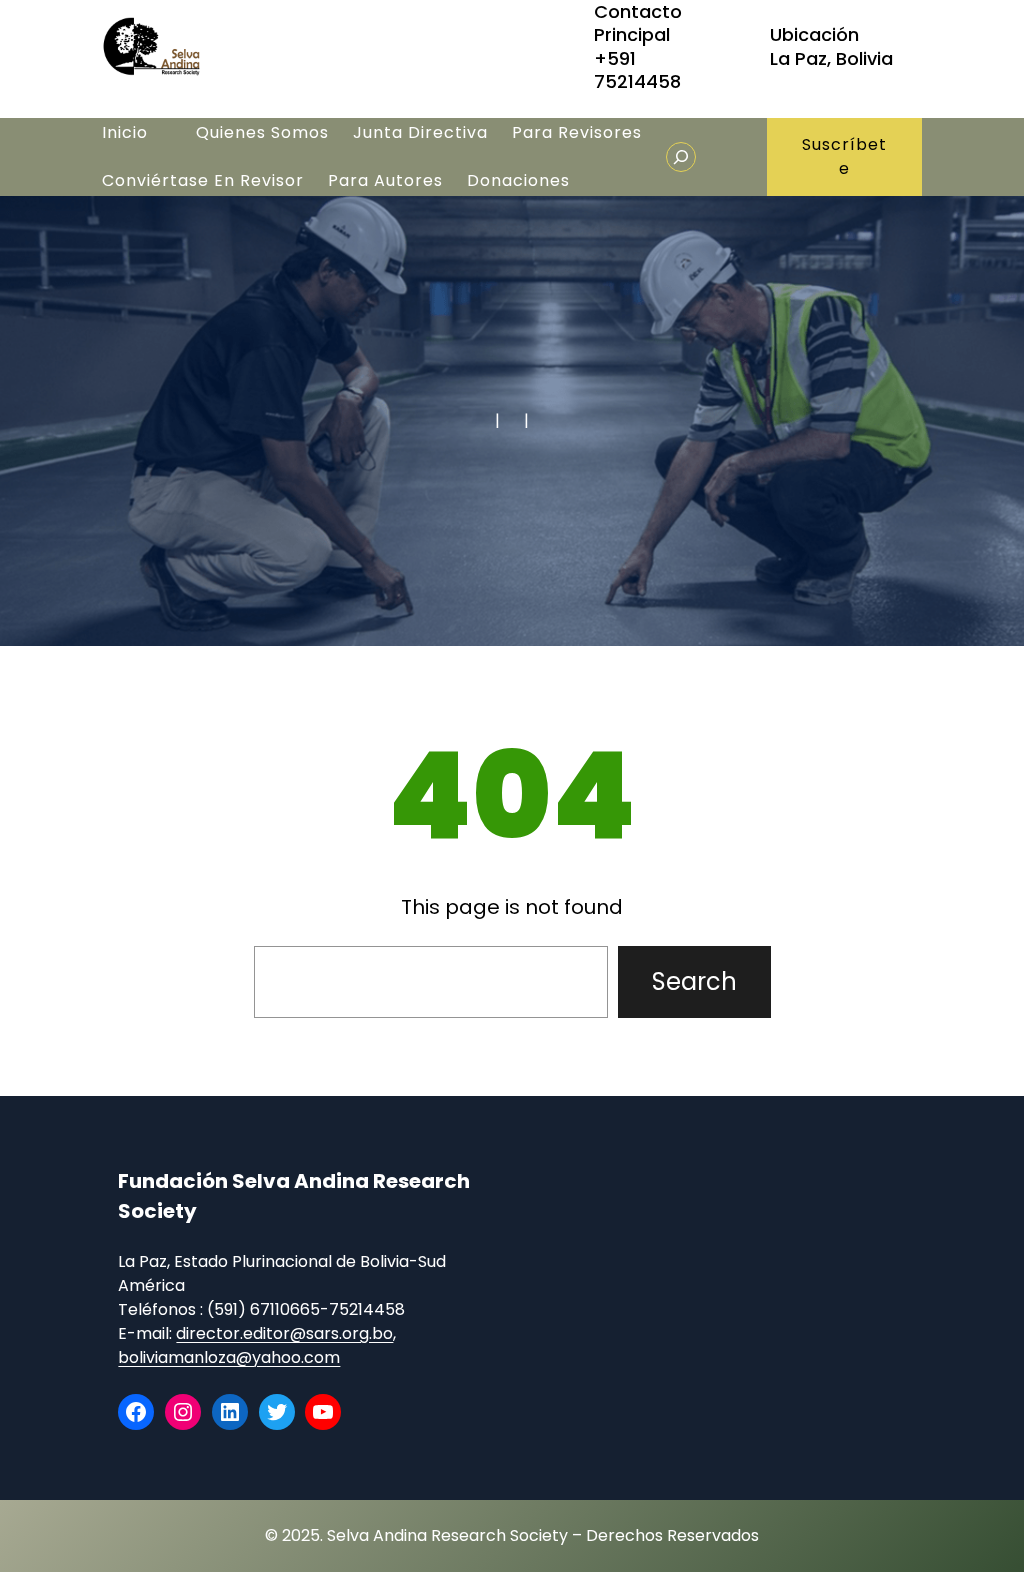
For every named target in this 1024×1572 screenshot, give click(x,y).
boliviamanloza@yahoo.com (229, 1357)
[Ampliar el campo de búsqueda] (681, 157)
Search (694, 981)
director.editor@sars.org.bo (284, 1333)
